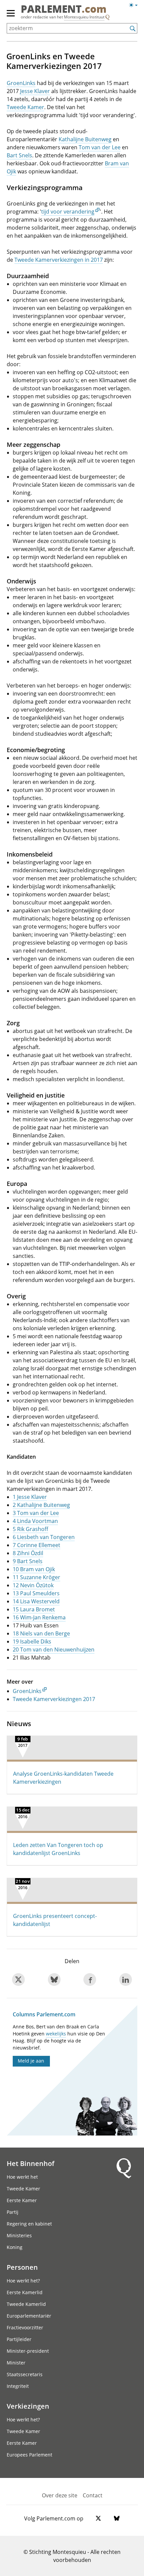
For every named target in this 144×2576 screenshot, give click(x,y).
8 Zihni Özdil (28, 1553)
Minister (16, 2363)
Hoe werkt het (22, 2177)
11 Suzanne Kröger (37, 1577)
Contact (93, 2495)
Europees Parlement (29, 2455)
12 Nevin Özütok (33, 1585)
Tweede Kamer (25, 107)
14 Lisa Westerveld (36, 1601)
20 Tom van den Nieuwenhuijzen (54, 1649)
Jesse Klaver (35, 91)
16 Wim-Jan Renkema (39, 1617)
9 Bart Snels (28, 1561)
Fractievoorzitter (25, 2327)
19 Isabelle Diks (32, 1641)
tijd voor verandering (68, 212)
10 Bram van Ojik (34, 1569)
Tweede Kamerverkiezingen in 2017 (59, 260)
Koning (15, 2247)
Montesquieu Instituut (84, 17)
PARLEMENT (64, 10)
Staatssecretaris (25, 2374)
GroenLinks (21, 83)
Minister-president (28, 2351)
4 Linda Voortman (35, 1521)
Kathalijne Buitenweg (85, 139)
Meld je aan (31, 2061)
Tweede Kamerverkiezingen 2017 (54, 1699)
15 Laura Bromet (34, 1609)
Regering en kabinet (29, 2224)
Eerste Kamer (22, 2200)
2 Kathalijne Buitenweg (41, 1505)
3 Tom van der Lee (36, 1513)
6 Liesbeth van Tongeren (44, 1537)
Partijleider (19, 2339)
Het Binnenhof (30, 2163)
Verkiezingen (28, 2406)
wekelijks (56, 2034)
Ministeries (19, 2235)
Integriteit (18, 2386)
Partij (13, 2212)
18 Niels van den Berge (41, 1633)
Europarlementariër (29, 2316)
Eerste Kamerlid (25, 2292)
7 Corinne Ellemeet (37, 1545)
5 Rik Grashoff (30, 1529)
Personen (22, 2267)
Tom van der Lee (100, 147)
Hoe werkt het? (23, 2281)
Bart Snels (19, 155)
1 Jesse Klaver (30, 1497)
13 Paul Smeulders (36, 1593)
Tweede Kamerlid (26, 2304)
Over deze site (60, 2495)
